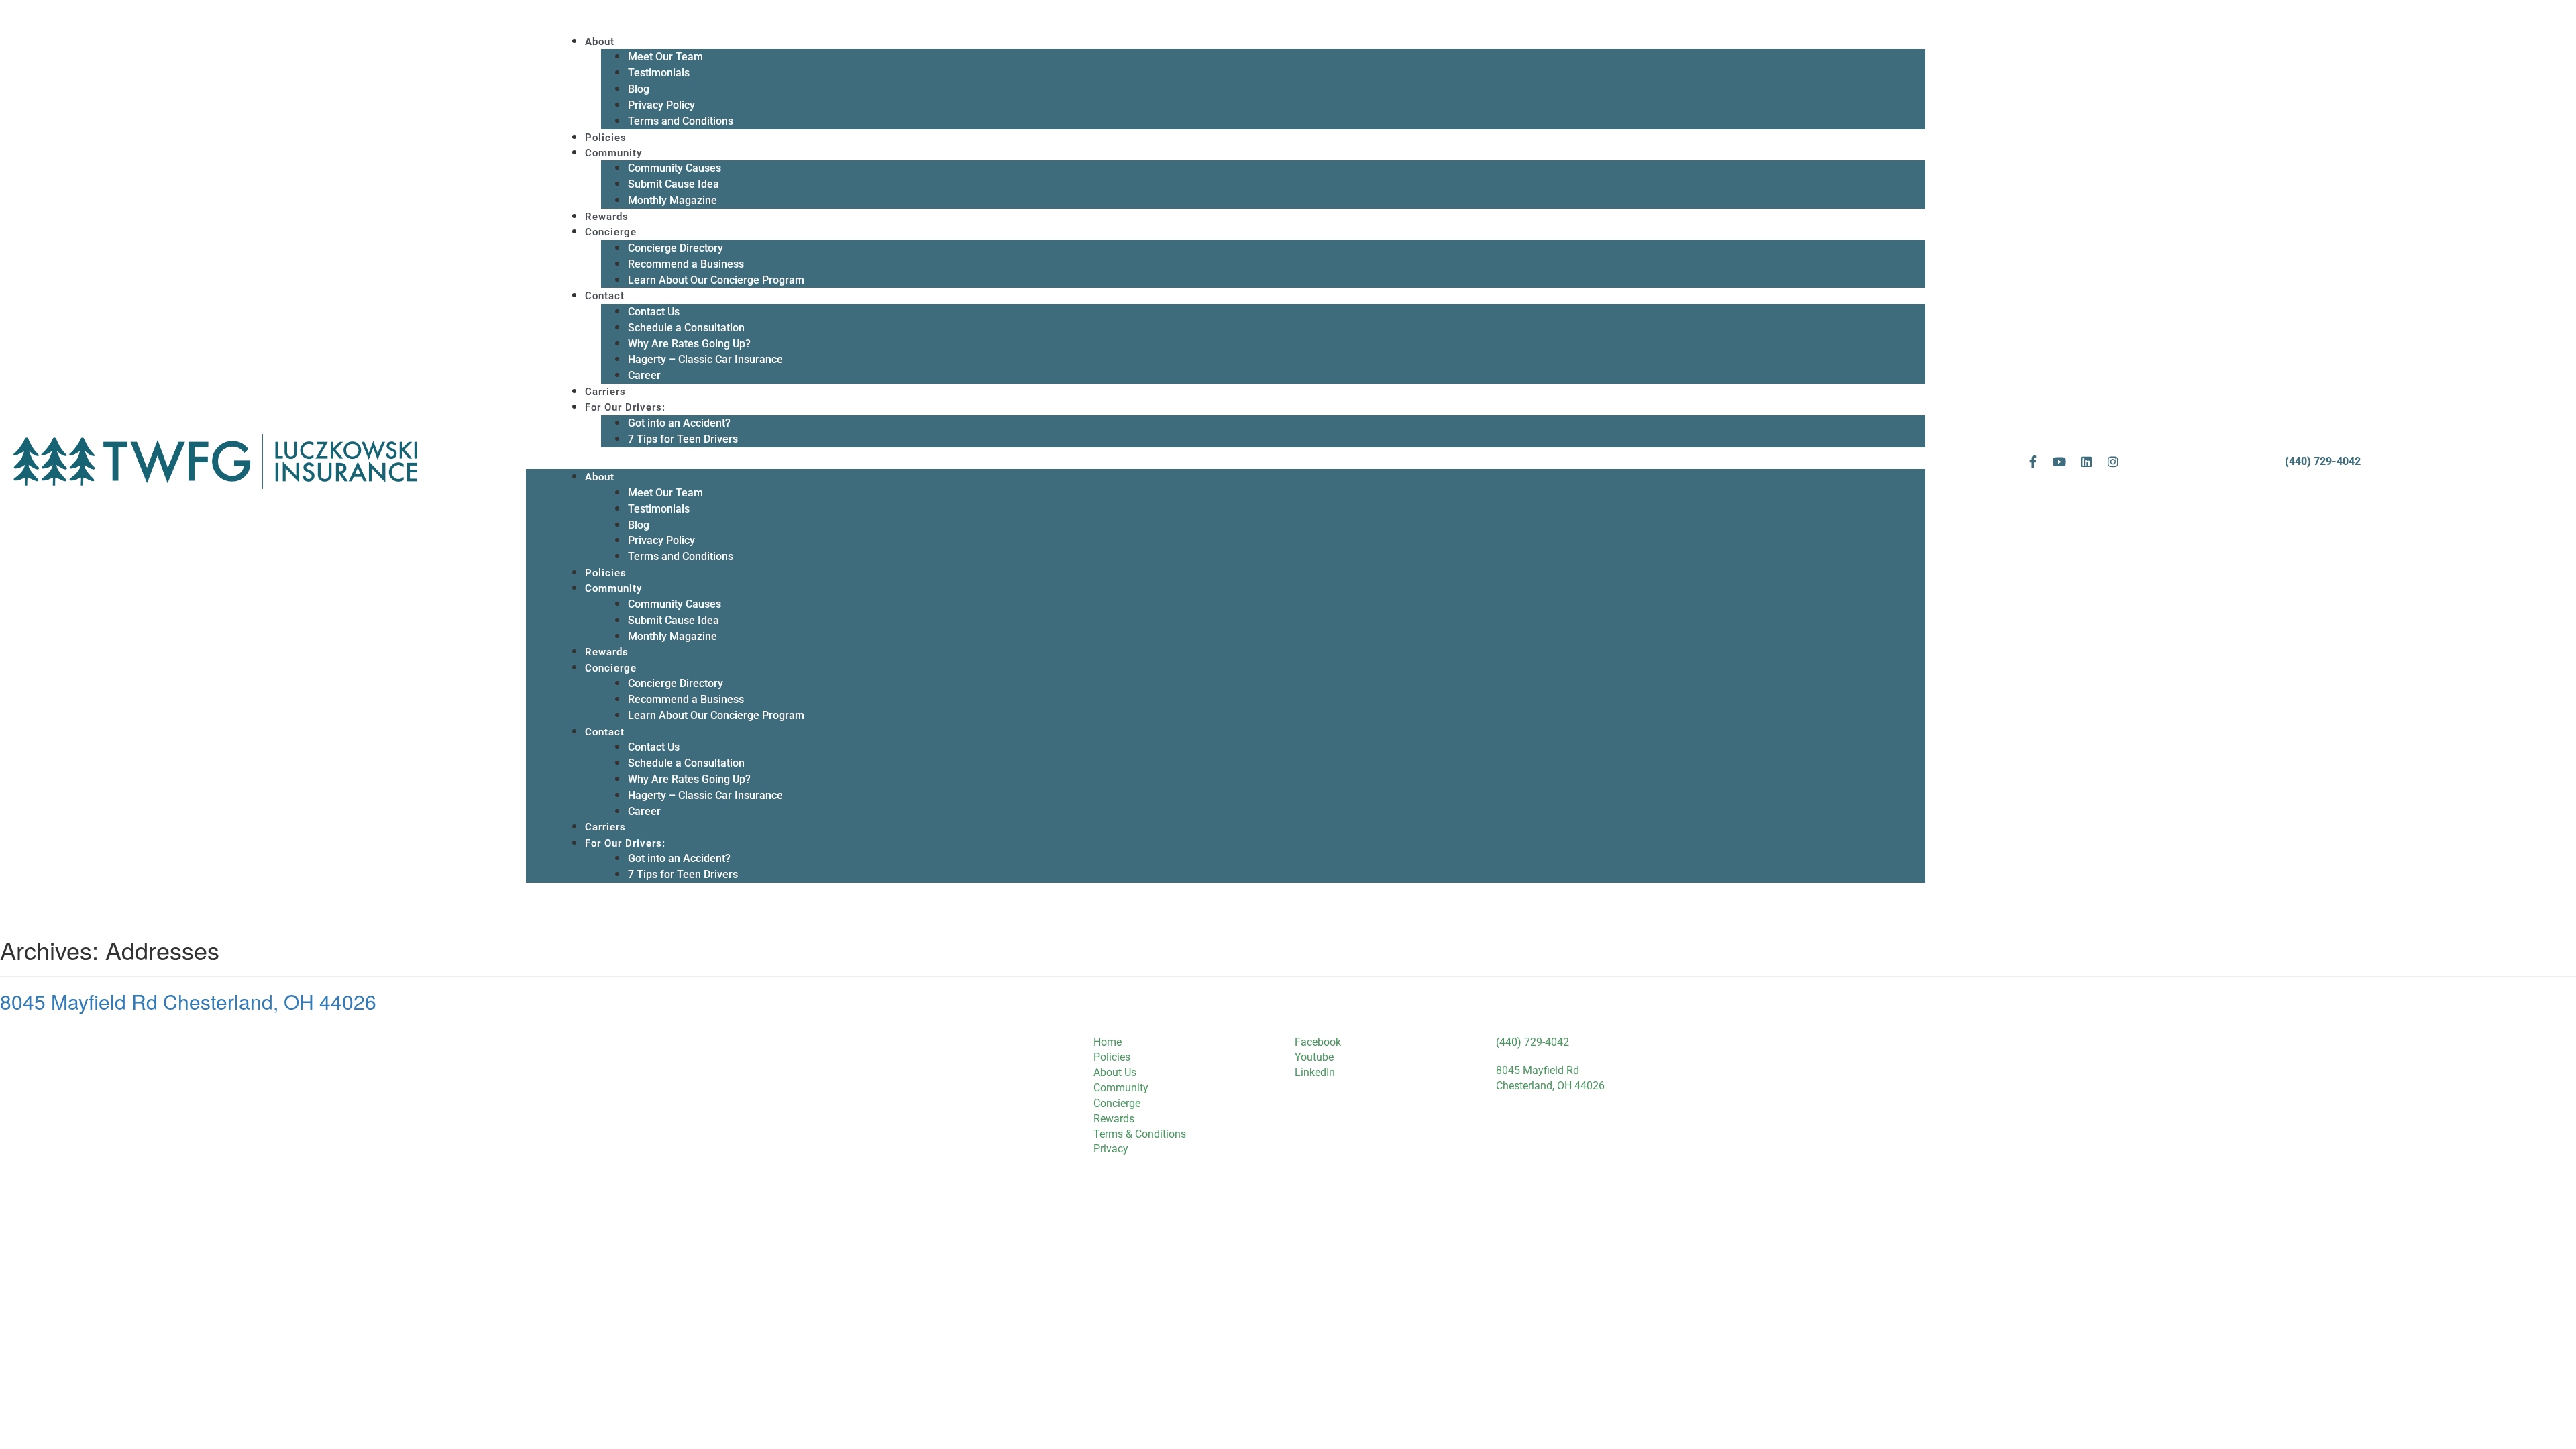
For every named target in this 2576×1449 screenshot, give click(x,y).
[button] (1226, 462)
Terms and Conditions (681, 121)
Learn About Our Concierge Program (716, 280)
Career (644, 375)
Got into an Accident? (679, 423)
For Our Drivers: (625, 407)
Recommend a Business (686, 264)
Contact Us (654, 312)
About (600, 42)
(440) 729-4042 (2323, 461)
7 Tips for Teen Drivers (683, 439)
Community (613, 153)
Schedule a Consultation (686, 328)
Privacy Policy (661, 105)
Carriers (605, 392)
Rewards (607, 217)
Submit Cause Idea (674, 184)
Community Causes (675, 168)
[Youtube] (2059, 462)
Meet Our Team (665, 57)
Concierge (611, 232)
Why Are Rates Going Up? (689, 344)
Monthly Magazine (673, 200)
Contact (605, 296)
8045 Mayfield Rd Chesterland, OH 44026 (188, 1001)
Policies (606, 138)
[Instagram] (2113, 462)
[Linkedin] (2086, 462)
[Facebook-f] (2033, 462)
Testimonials (659, 73)
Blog (639, 89)
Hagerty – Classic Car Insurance (705, 359)
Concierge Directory (676, 248)
